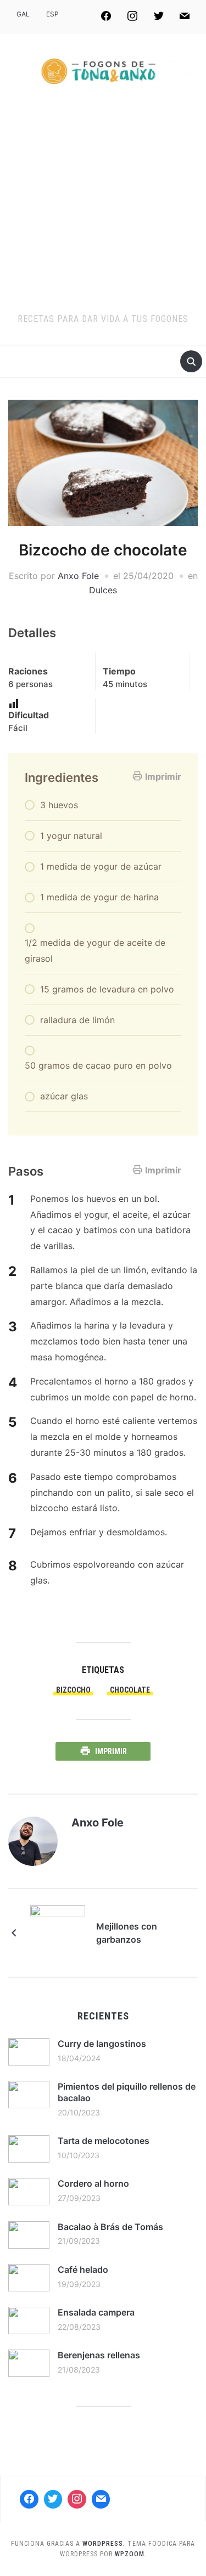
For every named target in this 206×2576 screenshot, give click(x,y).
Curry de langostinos (102, 2044)
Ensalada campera (96, 2312)
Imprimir (163, 776)
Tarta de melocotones (104, 2141)
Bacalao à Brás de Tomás (110, 2227)
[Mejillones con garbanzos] (58, 1932)
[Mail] (101, 2499)
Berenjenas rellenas (99, 2355)
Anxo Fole (78, 576)
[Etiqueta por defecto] (185, 16)
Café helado (83, 2269)
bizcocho (73, 1690)
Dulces (103, 590)
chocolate (130, 1690)
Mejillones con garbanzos (127, 1933)
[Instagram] (132, 16)
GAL (23, 14)
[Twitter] (159, 16)
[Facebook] (107, 16)
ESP (52, 14)
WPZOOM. (131, 2554)
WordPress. (104, 2544)
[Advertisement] (103, 204)
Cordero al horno (93, 2183)
